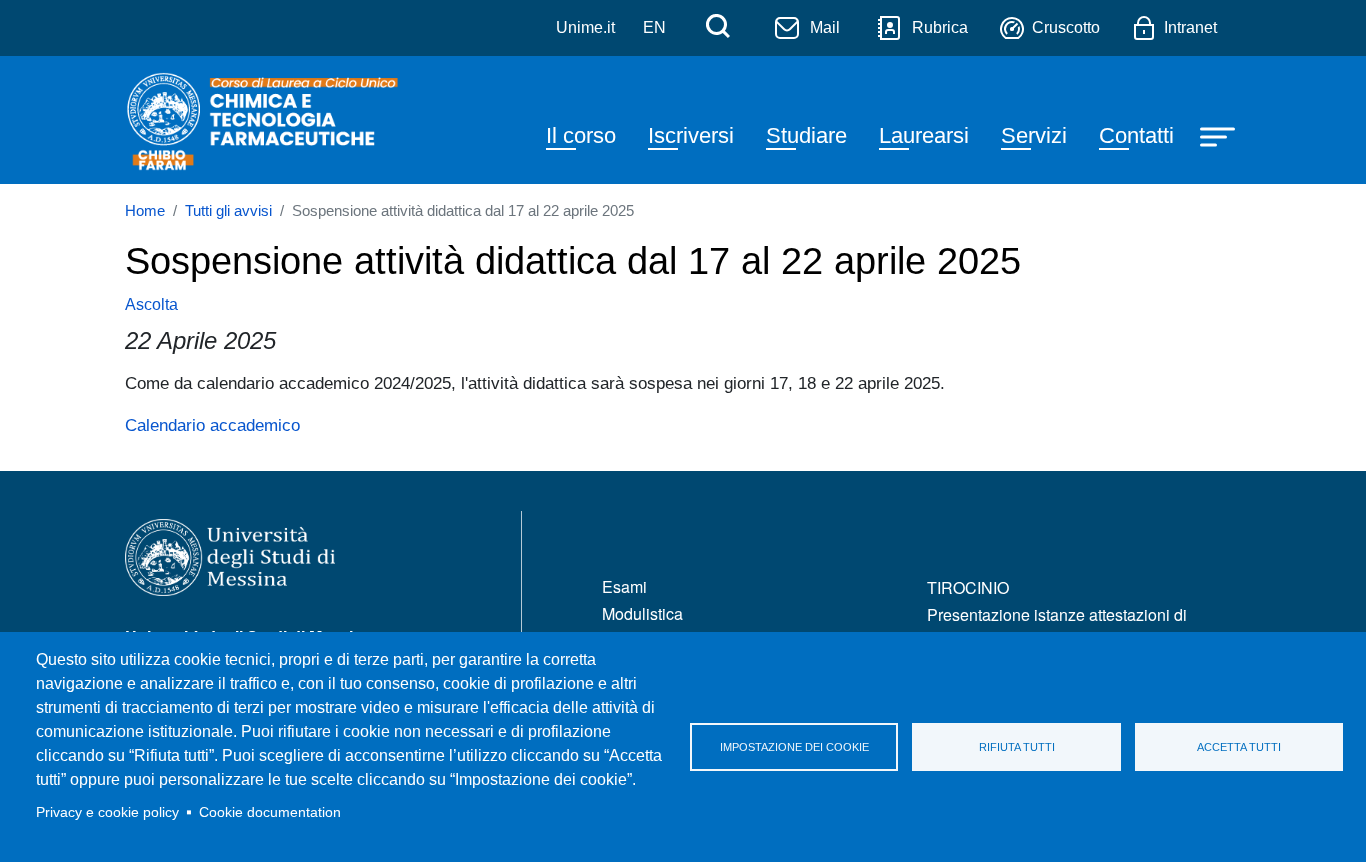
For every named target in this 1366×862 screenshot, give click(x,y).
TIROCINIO (968, 587)
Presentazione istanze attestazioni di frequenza (1057, 626)
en (654, 27)
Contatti (1136, 135)
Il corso (581, 135)
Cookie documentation (270, 812)
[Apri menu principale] (1220, 136)
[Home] (264, 120)
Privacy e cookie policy (107, 812)
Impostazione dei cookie (794, 747)
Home (145, 211)
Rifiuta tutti (1017, 747)
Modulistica (642, 613)
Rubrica (940, 27)
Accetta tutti (1239, 747)
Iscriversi (691, 135)
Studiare (806, 135)
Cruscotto (1066, 27)
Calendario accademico (212, 425)
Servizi (1034, 135)
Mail (825, 27)
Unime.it (585, 27)
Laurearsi (924, 135)
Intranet (1190, 27)
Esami (624, 586)
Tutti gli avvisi (228, 211)
